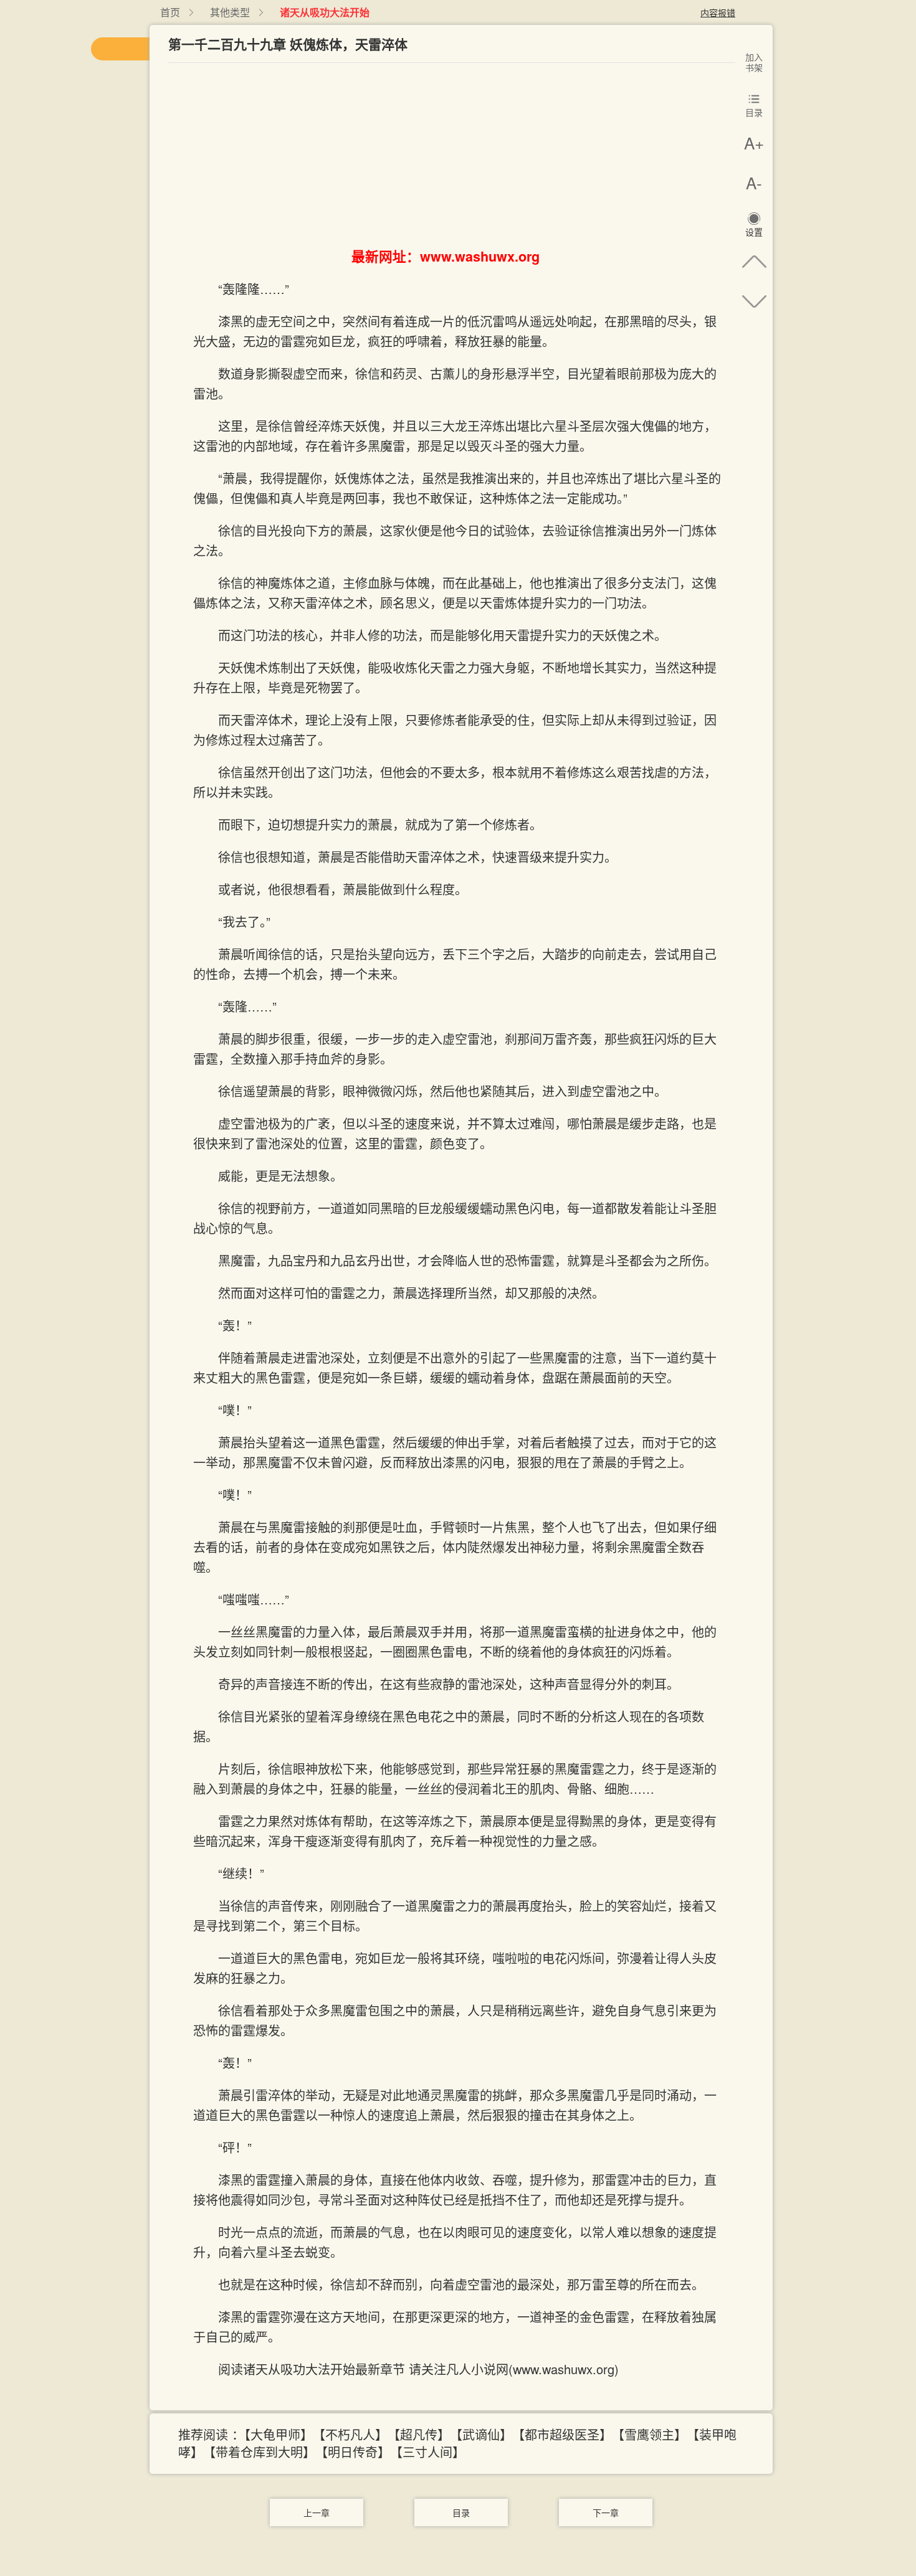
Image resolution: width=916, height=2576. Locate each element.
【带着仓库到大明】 (262, 2452)
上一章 (317, 2512)
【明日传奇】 (356, 2452)
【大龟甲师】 (279, 2434)
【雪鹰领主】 (652, 2434)
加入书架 (754, 62)
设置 (754, 232)
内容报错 (718, 12)
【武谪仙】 (484, 2434)
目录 (461, 2512)
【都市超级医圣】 (565, 2434)
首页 (170, 12)
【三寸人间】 (431, 2452)
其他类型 (230, 12)
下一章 (606, 2512)
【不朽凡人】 (353, 2434)
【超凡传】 (422, 2434)
